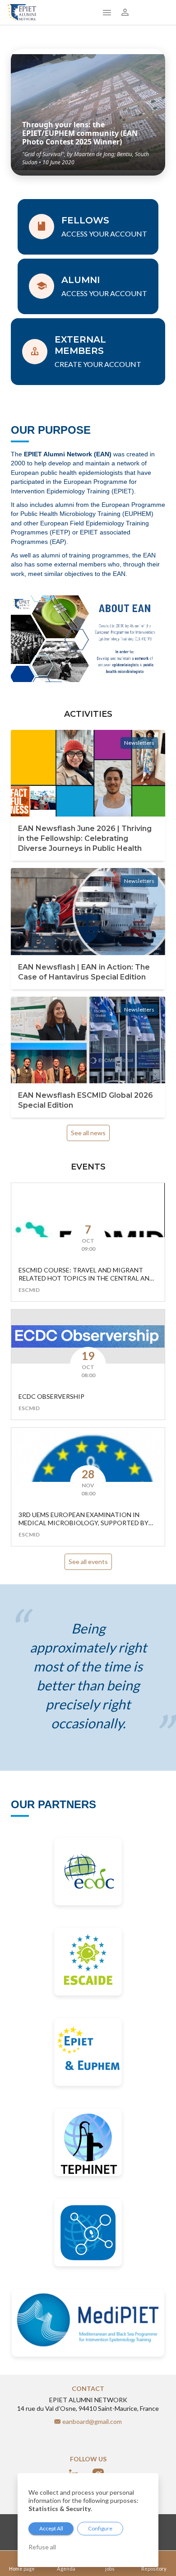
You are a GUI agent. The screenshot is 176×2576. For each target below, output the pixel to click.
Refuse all (42, 2547)
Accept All (51, 2528)
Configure (100, 2528)
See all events (88, 1562)
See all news (88, 1133)
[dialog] (88, 2520)
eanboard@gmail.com (92, 2421)
